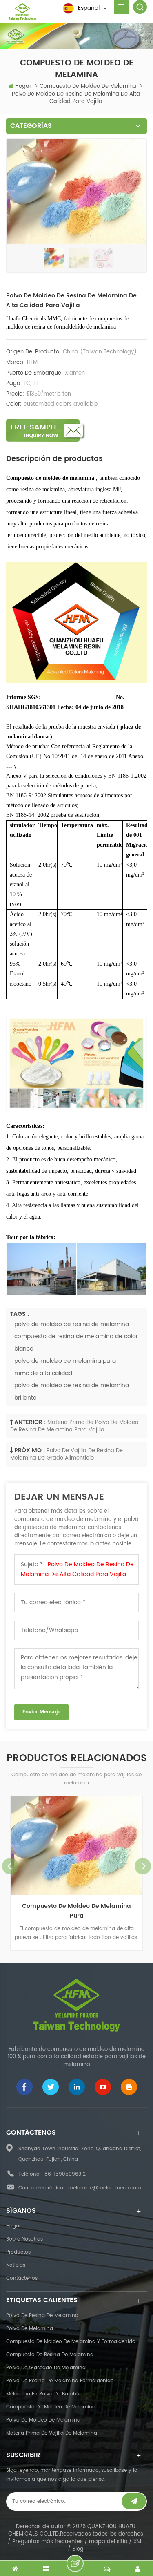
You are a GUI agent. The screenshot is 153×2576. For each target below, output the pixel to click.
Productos (18, 2252)
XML (139, 2542)
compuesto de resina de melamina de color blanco (76, 1343)
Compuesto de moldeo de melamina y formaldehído (71, 2342)
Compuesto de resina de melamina (50, 2355)
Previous (10, 1866)
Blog (78, 2549)
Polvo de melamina (30, 2329)
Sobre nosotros (24, 2239)
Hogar (23, 86)
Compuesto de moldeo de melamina (51, 2407)
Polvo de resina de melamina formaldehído (60, 2381)
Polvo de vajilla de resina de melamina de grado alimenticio (67, 1455)
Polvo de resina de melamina (42, 2315)
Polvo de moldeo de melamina (43, 2420)
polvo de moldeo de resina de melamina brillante (72, 1392)
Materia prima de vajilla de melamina (52, 2433)
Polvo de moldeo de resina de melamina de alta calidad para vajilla (77, 1569)
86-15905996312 (65, 2174)
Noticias (16, 2265)
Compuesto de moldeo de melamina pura (76, 1911)
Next (143, 1866)
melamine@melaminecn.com (105, 2188)
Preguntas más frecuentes (48, 2542)
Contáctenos (22, 2278)
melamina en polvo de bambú (43, 2394)
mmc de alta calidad (43, 1373)
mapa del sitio (108, 2542)
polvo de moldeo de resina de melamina (72, 1324)
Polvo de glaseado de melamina (46, 2368)
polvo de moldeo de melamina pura (65, 1361)
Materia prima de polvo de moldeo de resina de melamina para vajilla (74, 1427)
